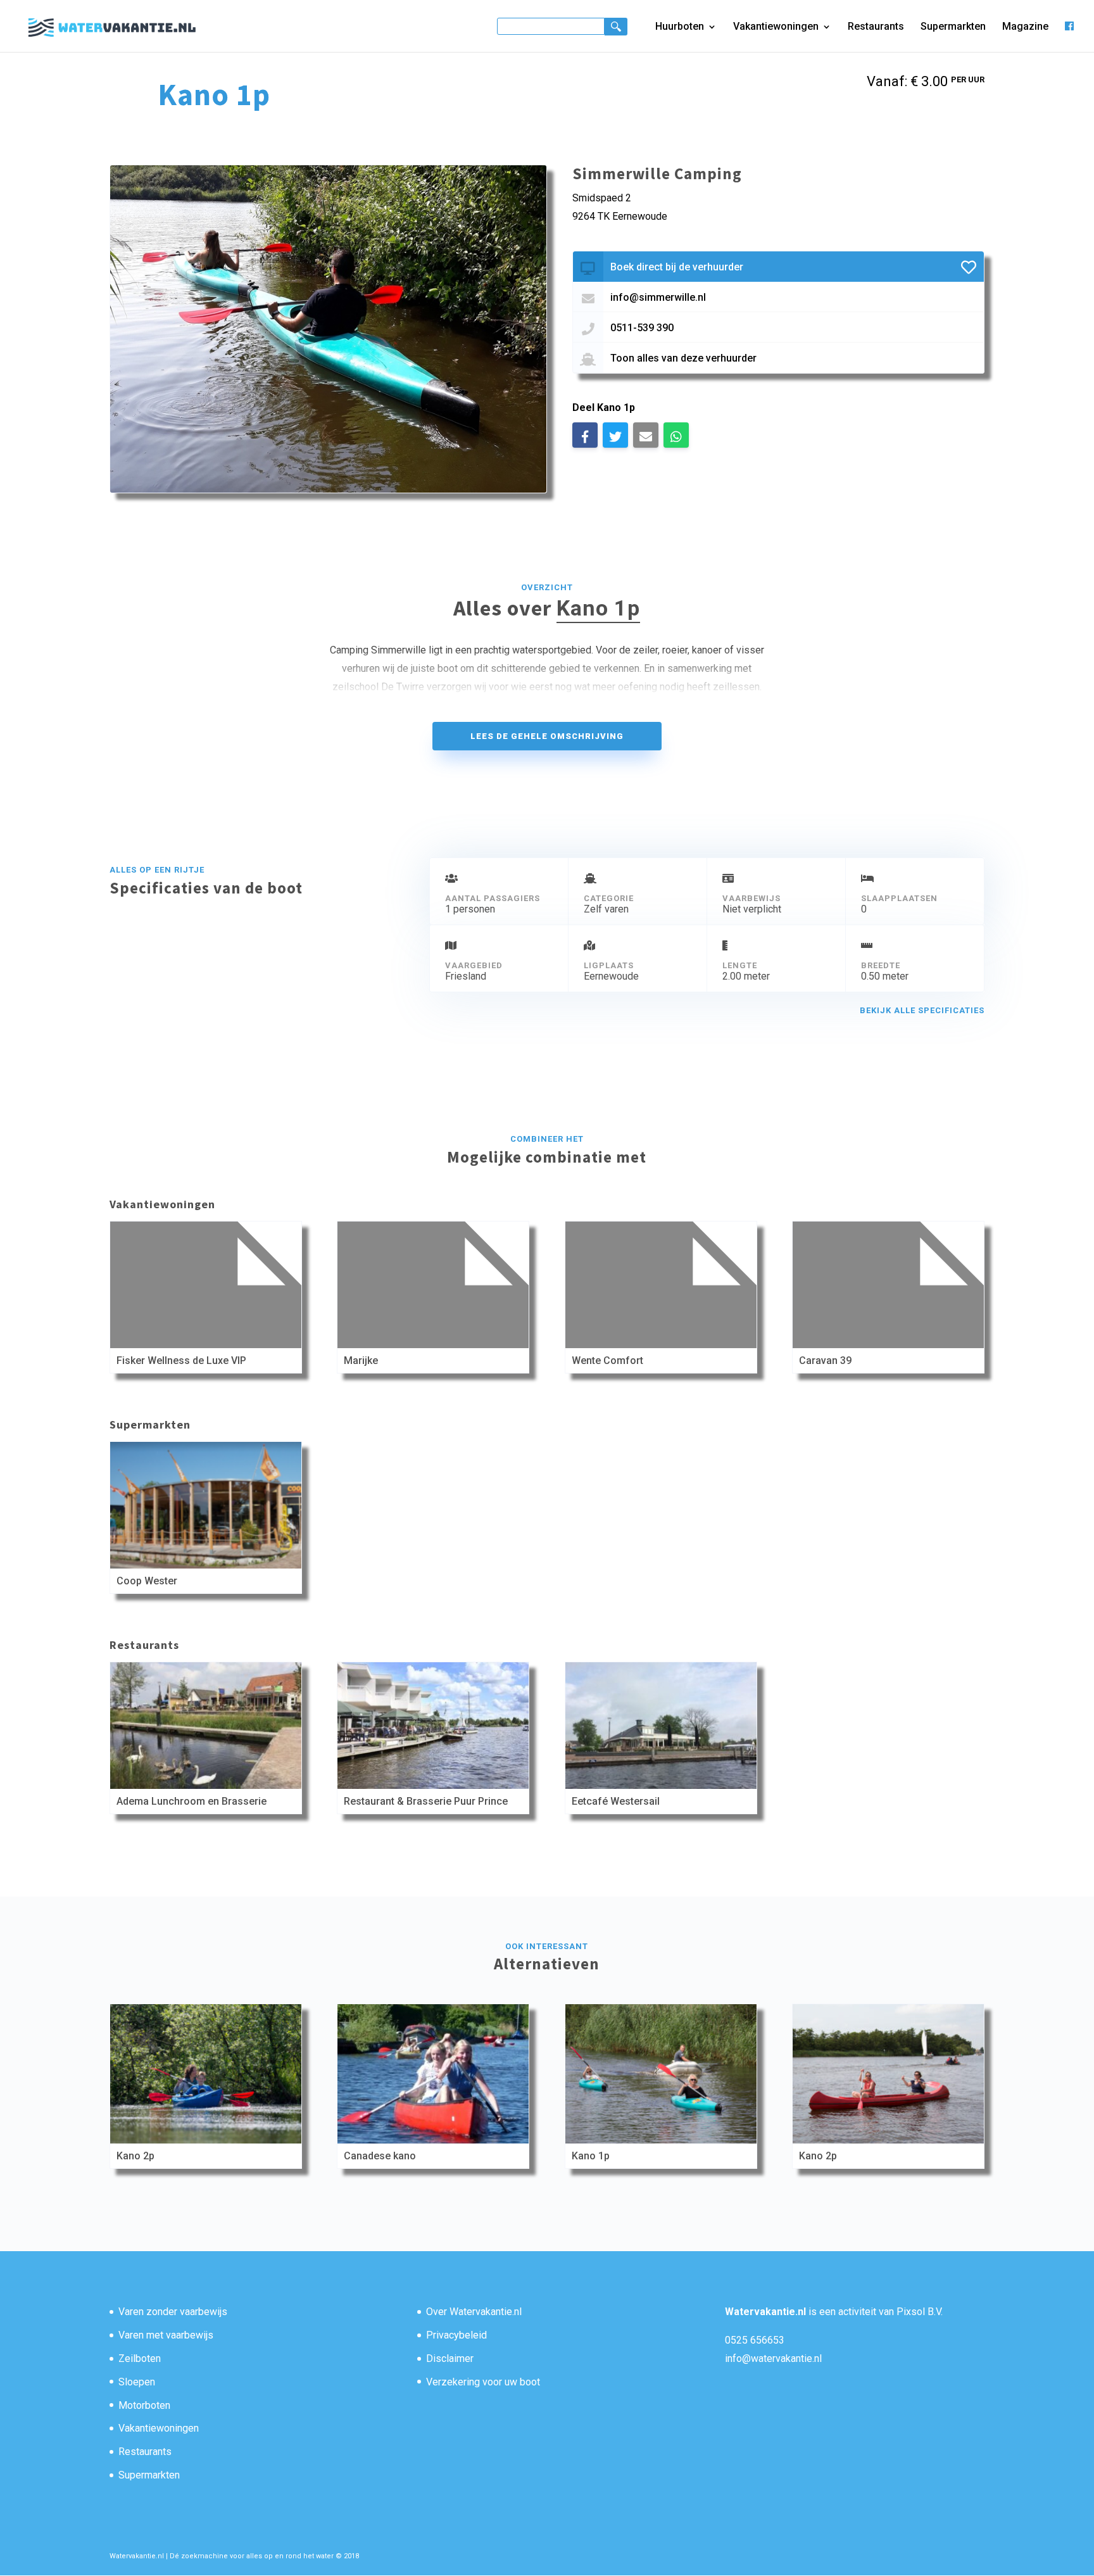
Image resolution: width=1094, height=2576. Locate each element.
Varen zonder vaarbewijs (173, 2312)
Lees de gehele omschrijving (547, 736)
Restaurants (876, 27)
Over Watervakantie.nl (474, 2312)
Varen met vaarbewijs (166, 2335)
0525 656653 (755, 2340)
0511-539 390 (642, 328)
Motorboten (144, 2405)
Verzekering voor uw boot (483, 2382)
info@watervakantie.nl (773, 2358)
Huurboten (680, 27)
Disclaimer (450, 2358)
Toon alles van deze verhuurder (683, 358)
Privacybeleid (456, 2335)
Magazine (1025, 27)
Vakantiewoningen (776, 27)
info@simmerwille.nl (658, 297)
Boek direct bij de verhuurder (677, 267)
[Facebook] (1069, 36)
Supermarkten (953, 27)
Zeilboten (140, 2358)
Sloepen (137, 2382)
